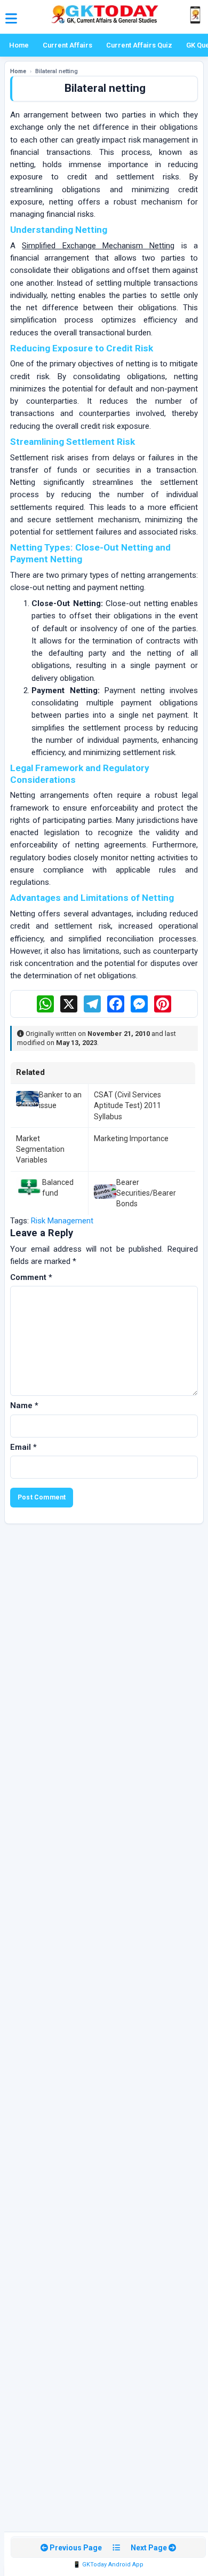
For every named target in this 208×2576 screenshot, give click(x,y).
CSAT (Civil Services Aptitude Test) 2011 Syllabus (127, 1106)
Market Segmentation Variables (40, 1149)
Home (19, 45)
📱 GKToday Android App (108, 2565)
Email (23, 1447)
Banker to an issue (60, 1100)
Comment (31, 1277)
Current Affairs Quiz (139, 45)
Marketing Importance (131, 1138)
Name (24, 1405)
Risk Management (62, 1221)
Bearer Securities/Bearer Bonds (146, 1193)
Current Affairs (67, 45)
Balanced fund (58, 1188)
